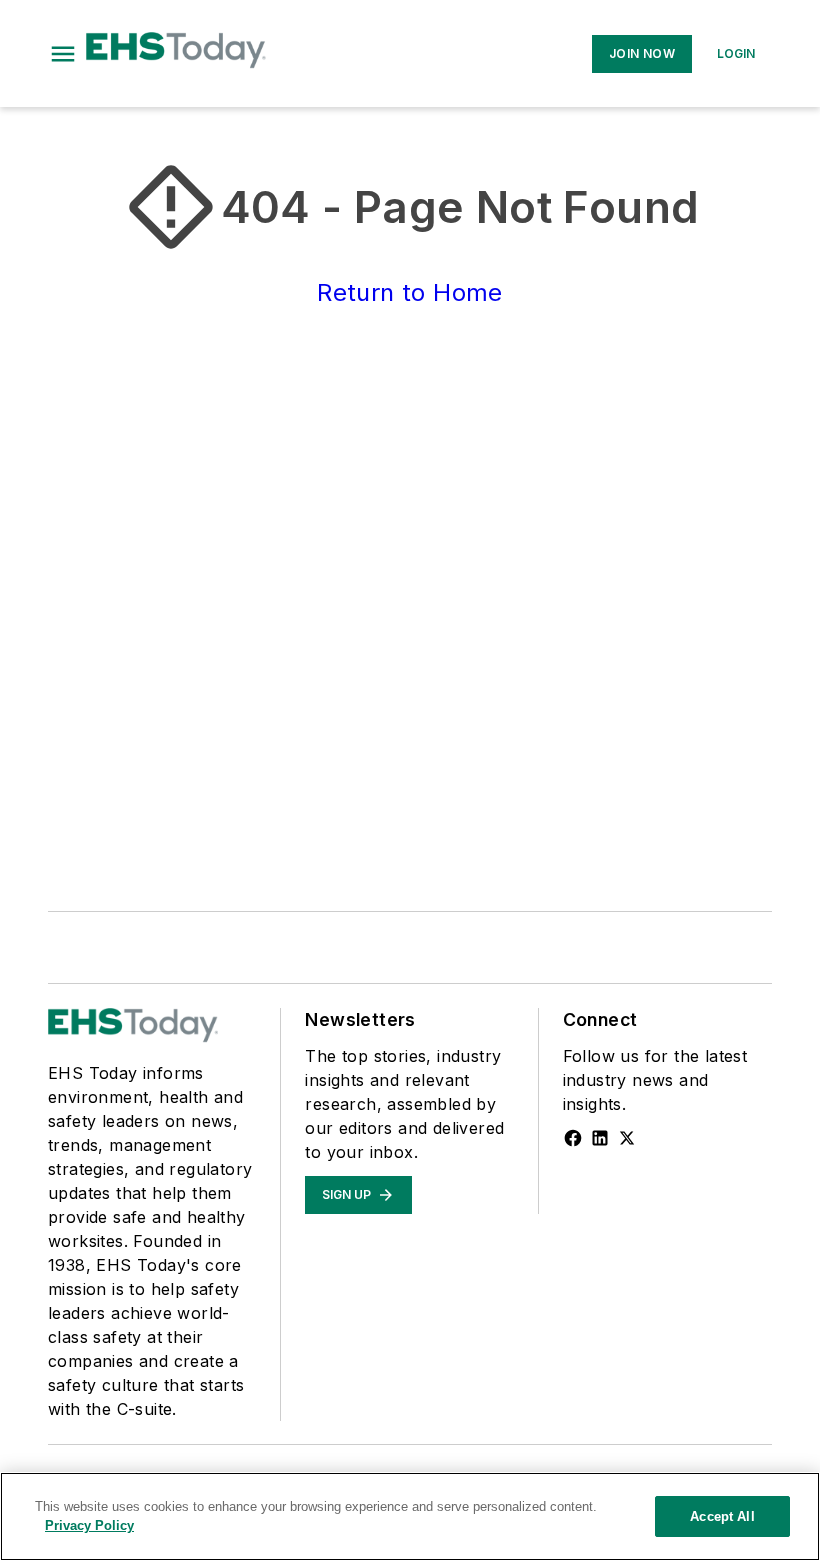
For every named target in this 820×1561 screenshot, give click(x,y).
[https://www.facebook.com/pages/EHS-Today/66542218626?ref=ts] (573, 1138)
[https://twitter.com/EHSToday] (627, 1138)
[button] (63, 54)
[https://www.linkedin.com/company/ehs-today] (600, 1138)
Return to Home (410, 292)
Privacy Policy (89, 1525)
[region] (410, 1516)
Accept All (722, 1516)
